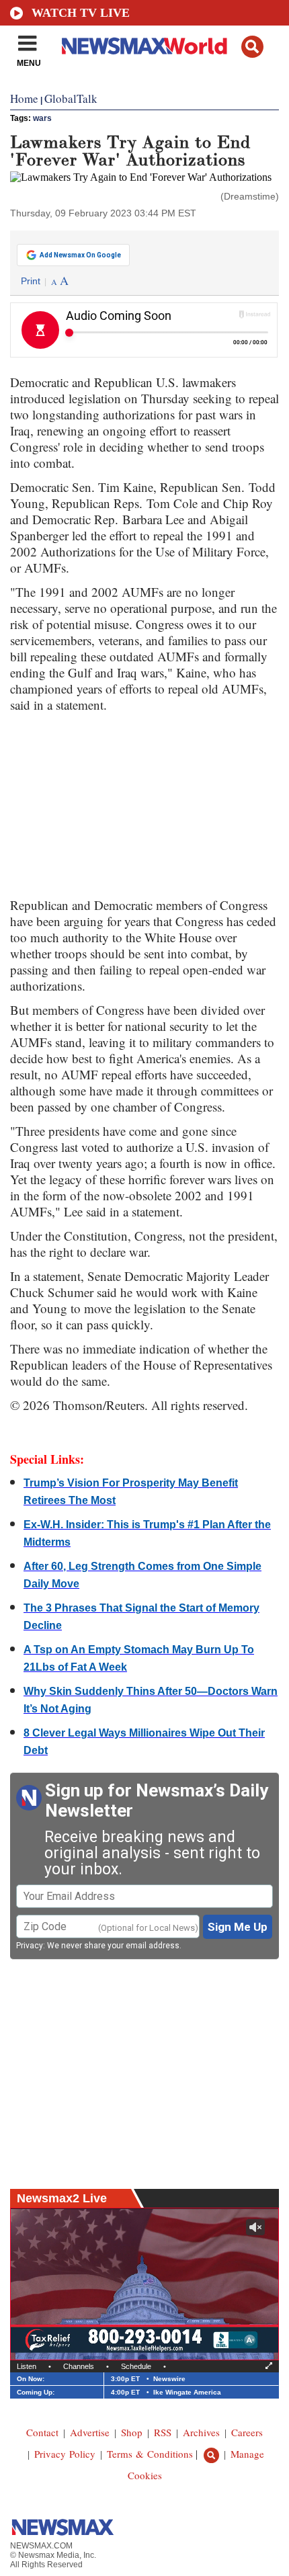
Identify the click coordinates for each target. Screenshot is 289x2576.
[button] (252, 47)
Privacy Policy (65, 2454)
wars (42, 118)
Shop (132, 2432)
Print (31, 281)
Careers (247, 2432)
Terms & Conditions (150, 2454)
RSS (163, 2432)
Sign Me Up (238, 1927)
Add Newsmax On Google (80, 255)
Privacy (30, 1946)
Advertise (90, 2432)
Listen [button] (27, 2366)
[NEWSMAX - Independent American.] (144, 46)
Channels (79, 2366)
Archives (201, 2432)
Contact (42, 2432)
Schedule (136, 2366)
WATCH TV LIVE (81, 13)
